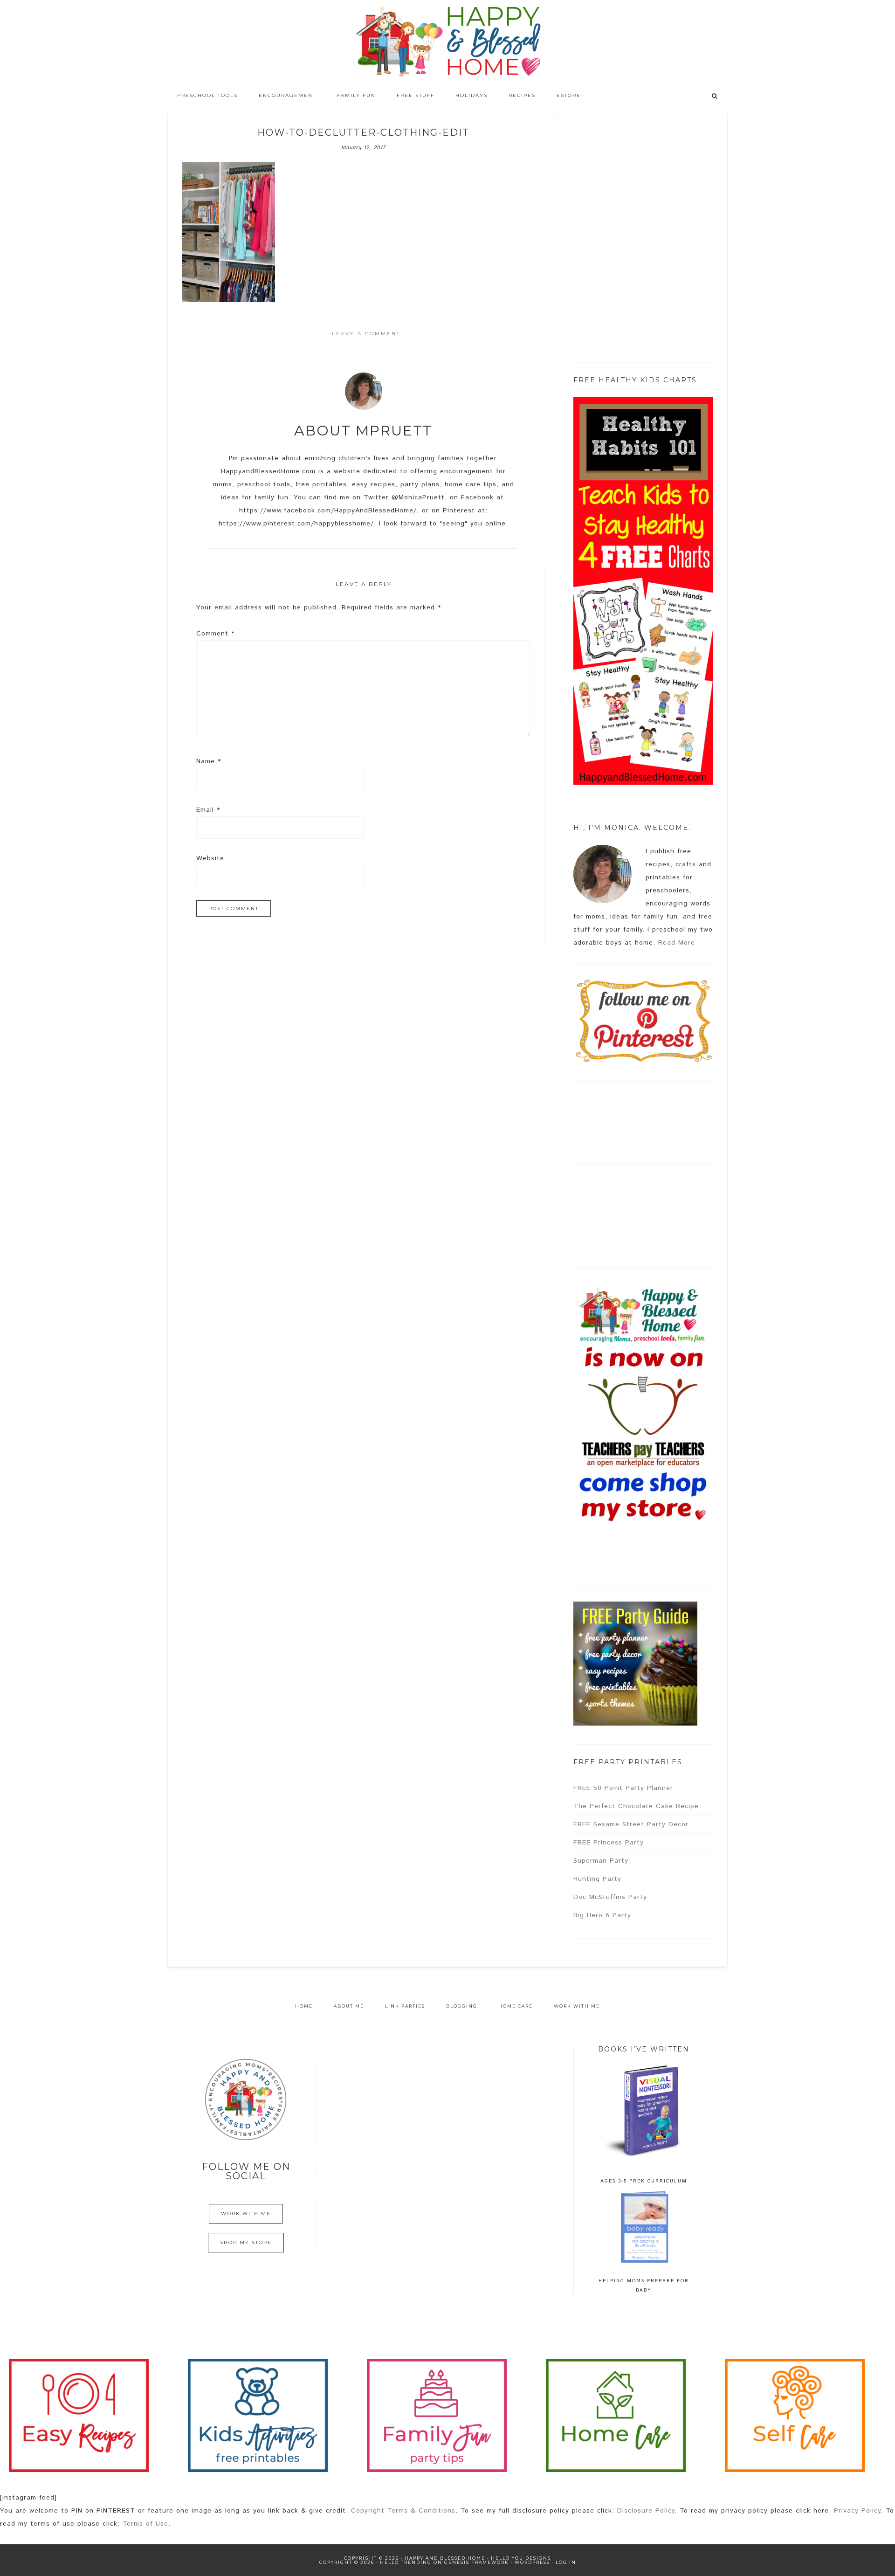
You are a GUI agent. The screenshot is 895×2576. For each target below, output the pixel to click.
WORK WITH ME (246, 2213)
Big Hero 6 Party (602, 1915)
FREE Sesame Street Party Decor (631, 1824)
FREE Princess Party (609, 1843)
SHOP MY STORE (246, 2242)
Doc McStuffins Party (610, 1897)
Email (208, 810)
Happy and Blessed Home (447, 42)
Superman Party (601, 1861)
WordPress (532, 2562)
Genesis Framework (477, 2562)
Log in (566, 2562)
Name (209, 761)
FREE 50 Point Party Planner (623, 1788)
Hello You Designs (521, 2558)
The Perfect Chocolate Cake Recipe (636, 1806)
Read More (677, 943)
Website (210, 858)
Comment (215, 634)
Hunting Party (597, 1879)
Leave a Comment (366, 334)
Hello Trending (406, 2562)
